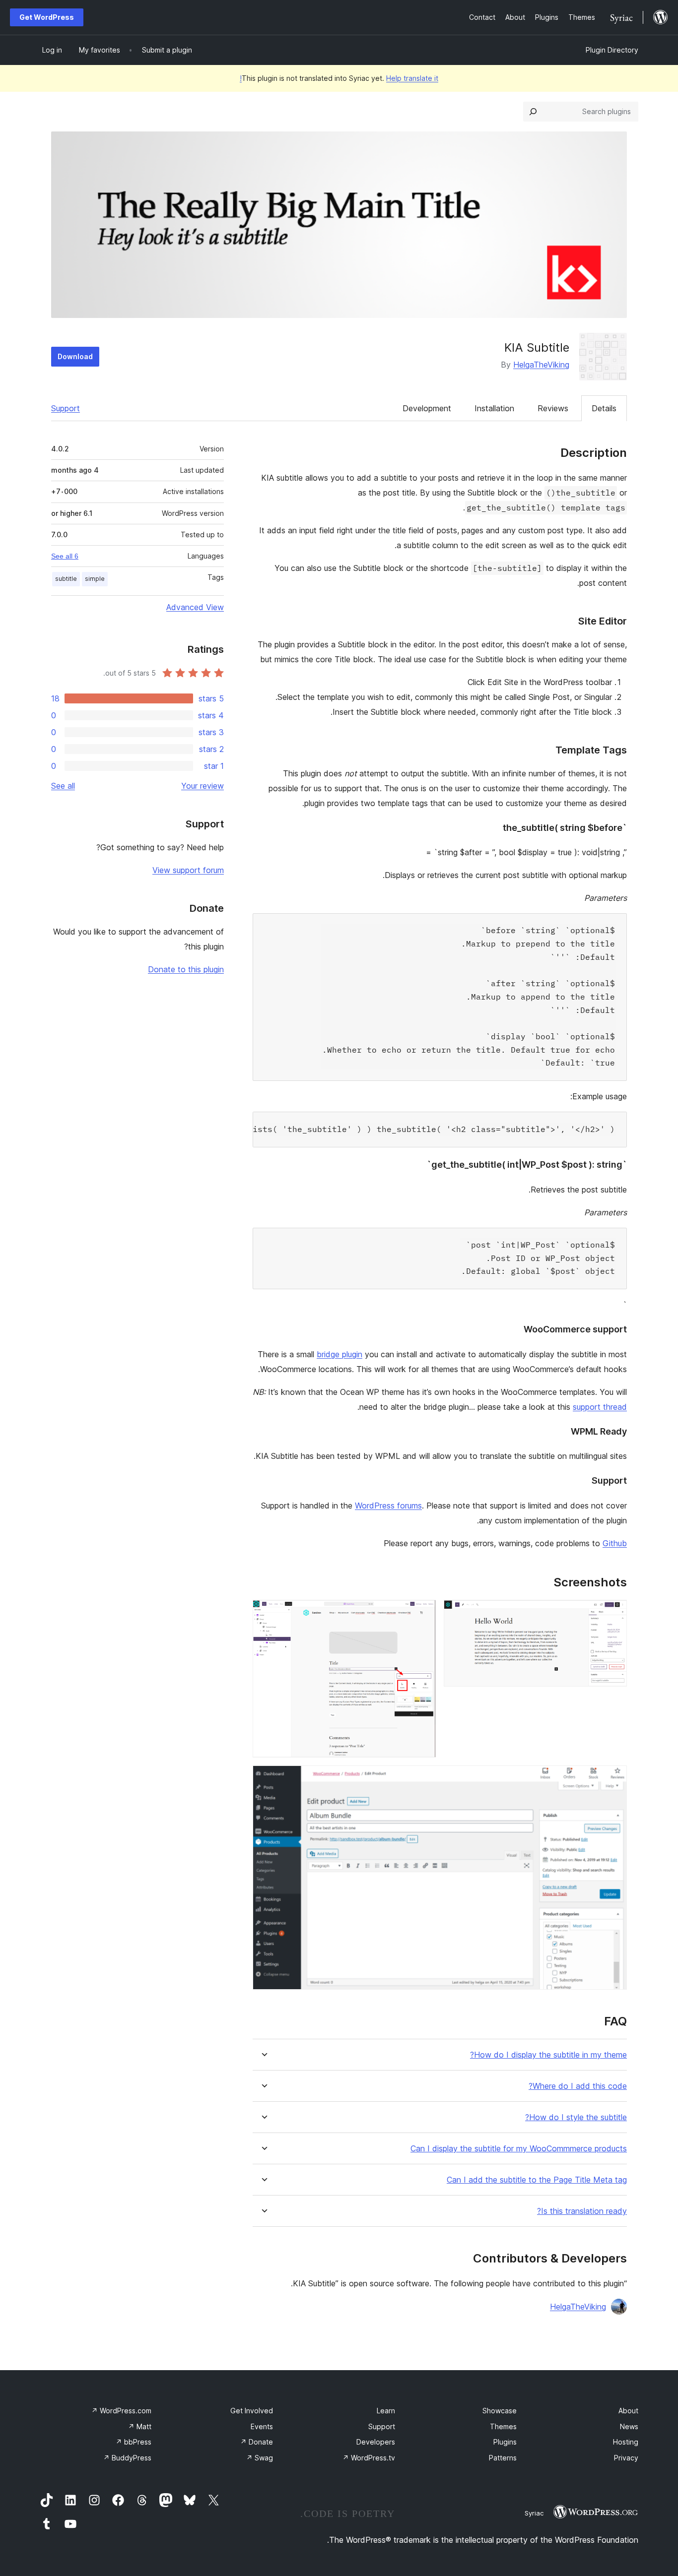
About (628, 2411)
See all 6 (65, 556)
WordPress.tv (369, 2458)
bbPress (134, 2442)
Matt (140, 2426)
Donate (257, 2442)
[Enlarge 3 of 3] (613, 1779)
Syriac (534, 2513)
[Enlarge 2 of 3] (422, 1613)
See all (63, 786)
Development (427, 408)
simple (95, 579)
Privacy (626, 2458)
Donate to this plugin (186, 969)
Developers (376, 2442)
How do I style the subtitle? (576, 2117)
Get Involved (252, 2411)
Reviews (553, 408)
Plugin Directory (612, 50)
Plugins (505, 2442)
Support (66, 408)
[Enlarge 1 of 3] (613, 1613)
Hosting (626, 2442)
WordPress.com (121, 2411)
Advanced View (195, 607)
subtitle (66, 579)
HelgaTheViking (541, 365)
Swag (260, 2458)
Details (604, 408)
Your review (203, 786)
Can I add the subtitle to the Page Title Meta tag (537, 2180)
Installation (494, 408)
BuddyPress (127, 2458)
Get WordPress (47, 17)
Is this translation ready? (582, 2211)
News (629, 2426)
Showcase (500, 2411)
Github (615, 1543)
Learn (386, 2411)
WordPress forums (388, 1506)
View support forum (188, 870)
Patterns (503, 2458)
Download (75, 356)
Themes (503, 2426)
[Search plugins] (533, 112)
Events (262, 2426)
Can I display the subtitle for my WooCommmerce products (519, 2149)
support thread (600, 1407)
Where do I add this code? (578, 2086)
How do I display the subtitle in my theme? (548, 2055)
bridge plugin (339, 1354)
